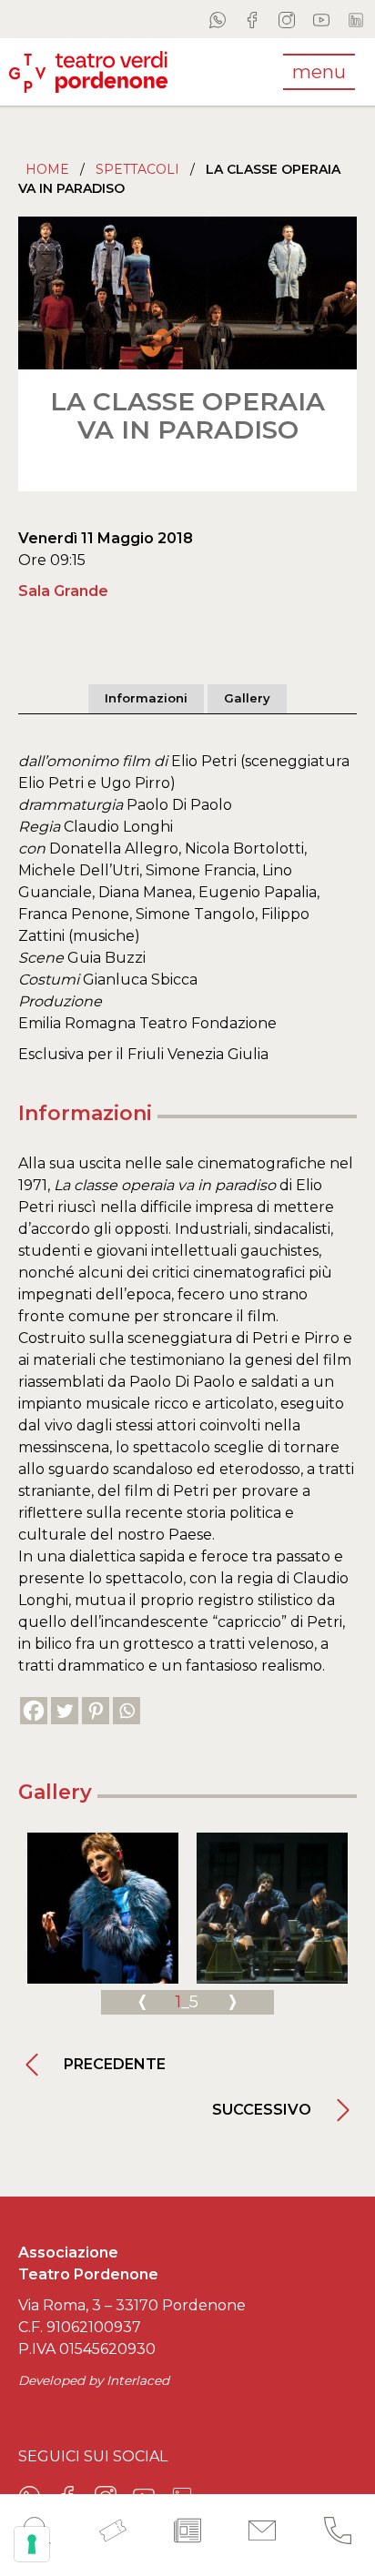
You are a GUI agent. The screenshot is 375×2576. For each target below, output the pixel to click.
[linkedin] (356, 19)
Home (47, 169)
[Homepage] (88, 71)
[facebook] (252, 19)
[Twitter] (65, 1711)
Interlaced (138, 2380)
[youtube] (321, 19)
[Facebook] (34, 1711)
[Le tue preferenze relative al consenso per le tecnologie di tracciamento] (32, 2544)
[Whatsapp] (127, 1711)
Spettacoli (137, 169)
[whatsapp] (218, 19)
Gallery (247, 698)
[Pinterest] (96, 1711)
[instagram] (287, 19)
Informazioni (146, 698)
